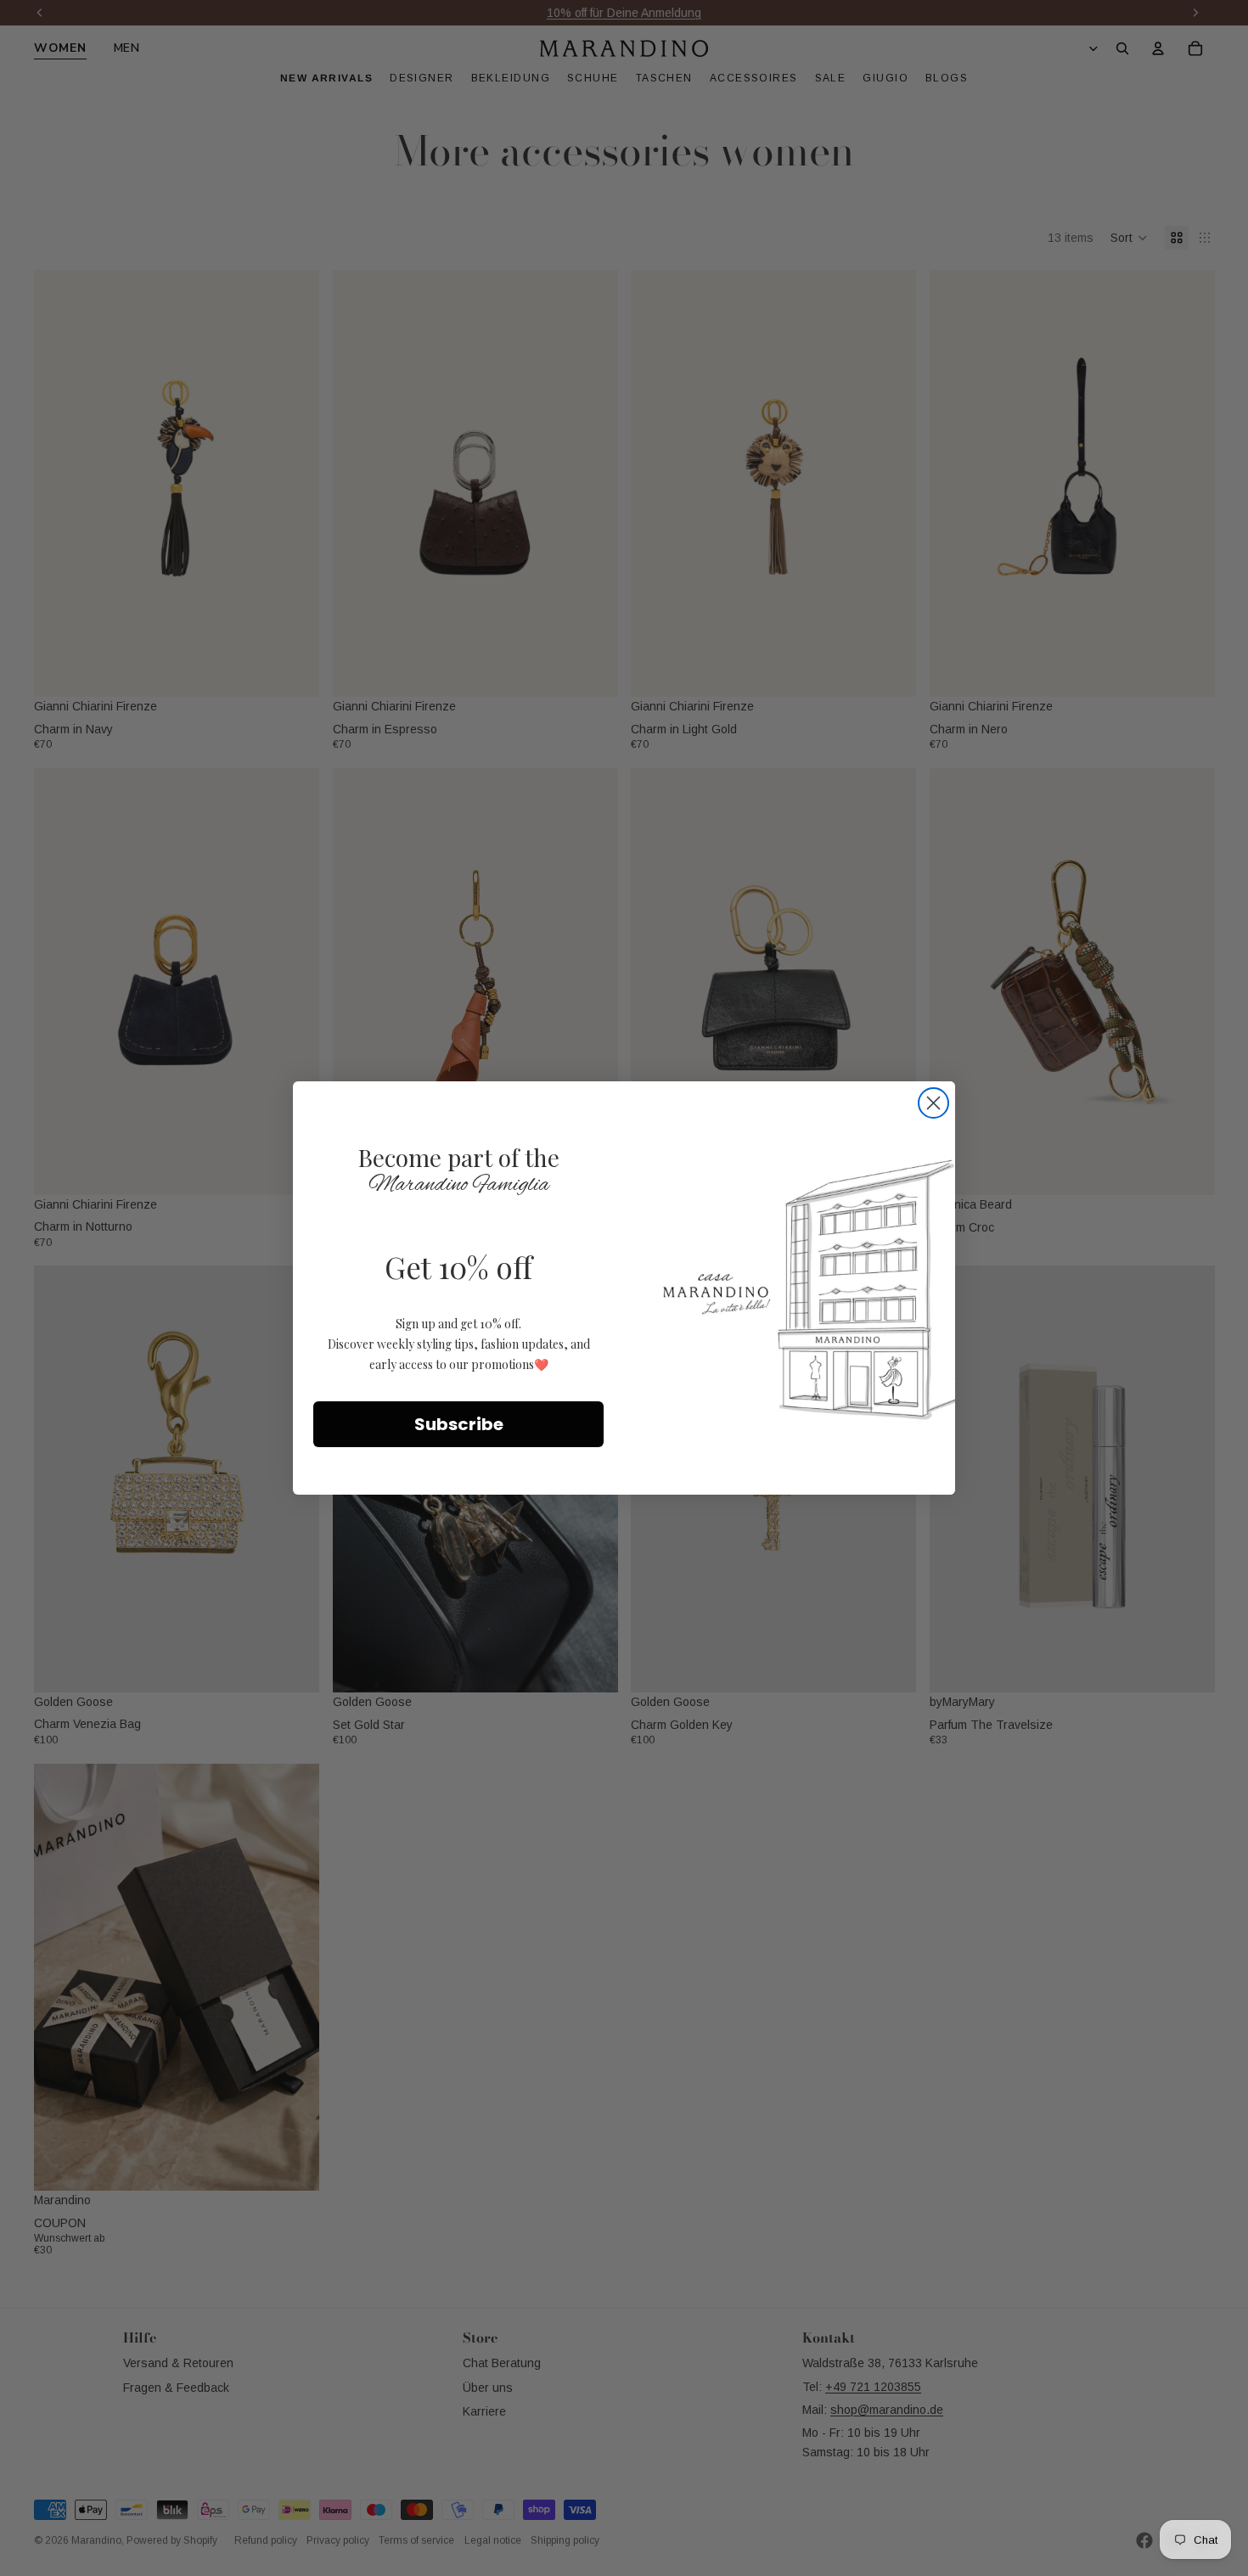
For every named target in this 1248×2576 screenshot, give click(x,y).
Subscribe (459, 1424)
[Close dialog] (933, 1103)
